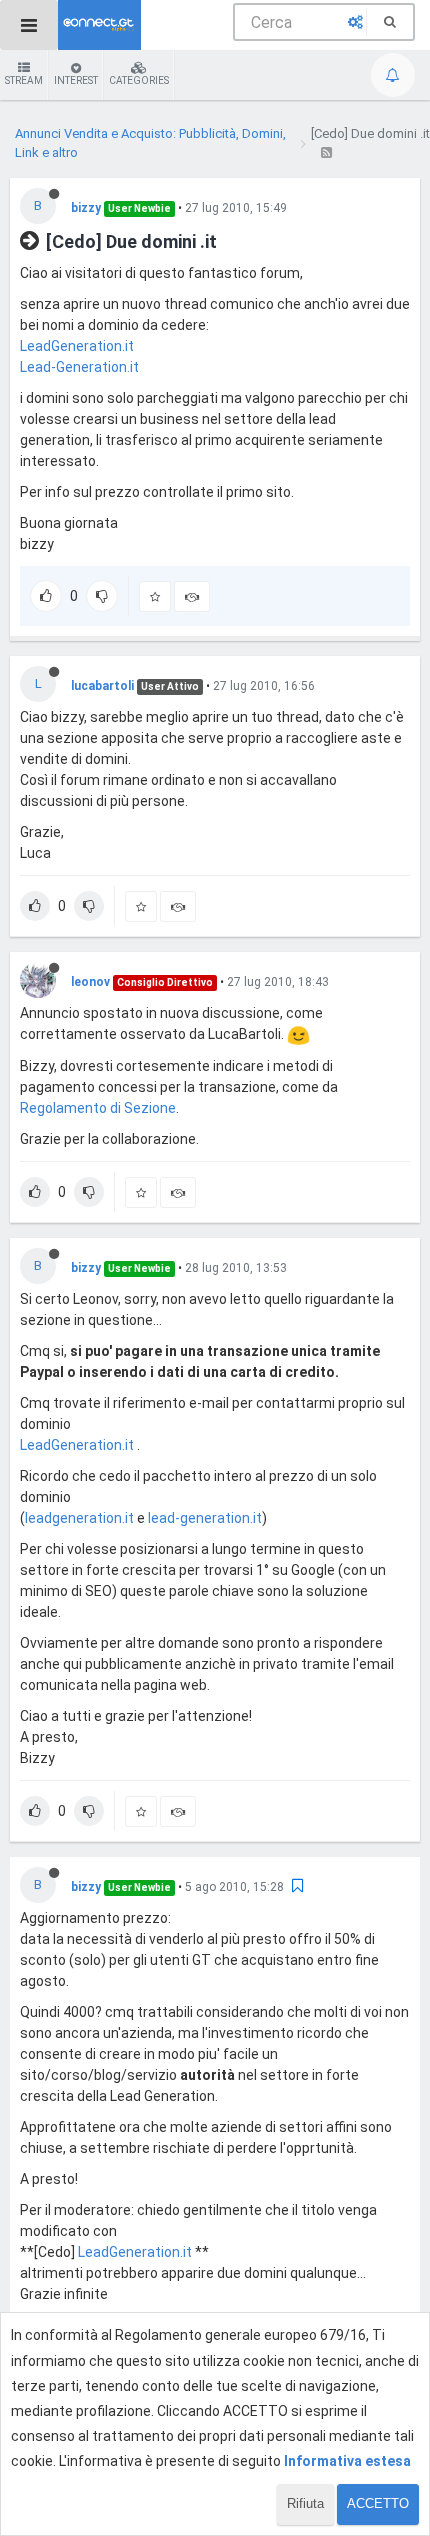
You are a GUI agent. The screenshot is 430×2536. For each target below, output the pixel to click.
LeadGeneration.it (77, 346)
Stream (24, 80)
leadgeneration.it (79, 1518)
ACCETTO (378, 2503)
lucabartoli (102, 686)
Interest (76, 80)
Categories (139, 80)
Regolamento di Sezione (98, 1108)
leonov (90, 982)
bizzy (86, 208)
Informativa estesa (347, 2461)
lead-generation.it (205, 1518)
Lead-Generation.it (79, 367)
